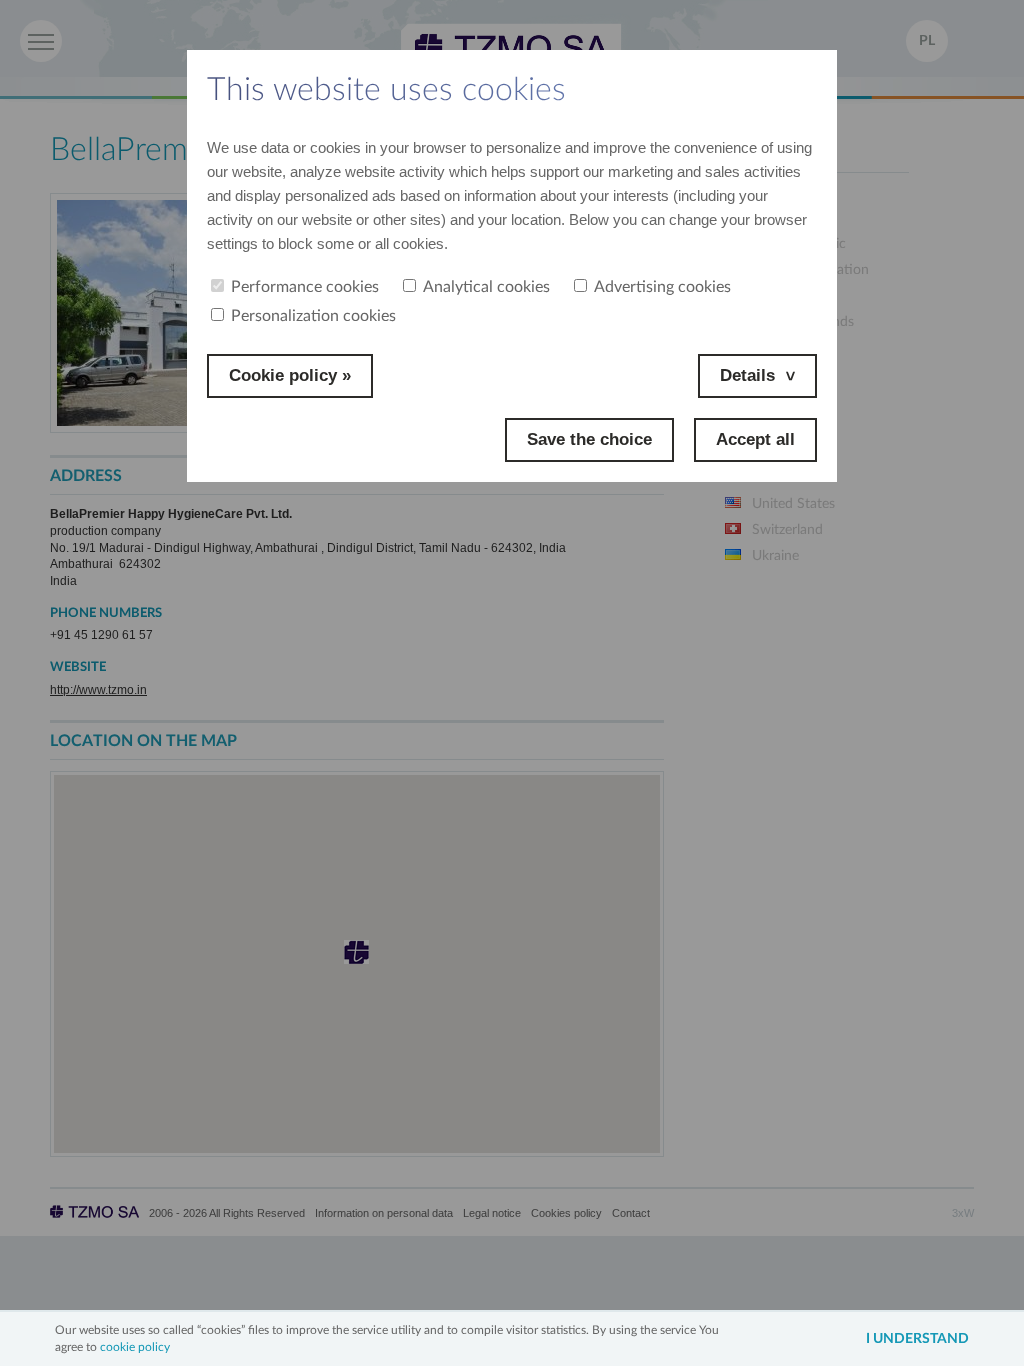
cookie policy (135, 1347)
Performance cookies (305, 287)
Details (747, 375)
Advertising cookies (662, 287)
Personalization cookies (313, 316)
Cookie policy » (290, 375)
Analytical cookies (486, 287)
